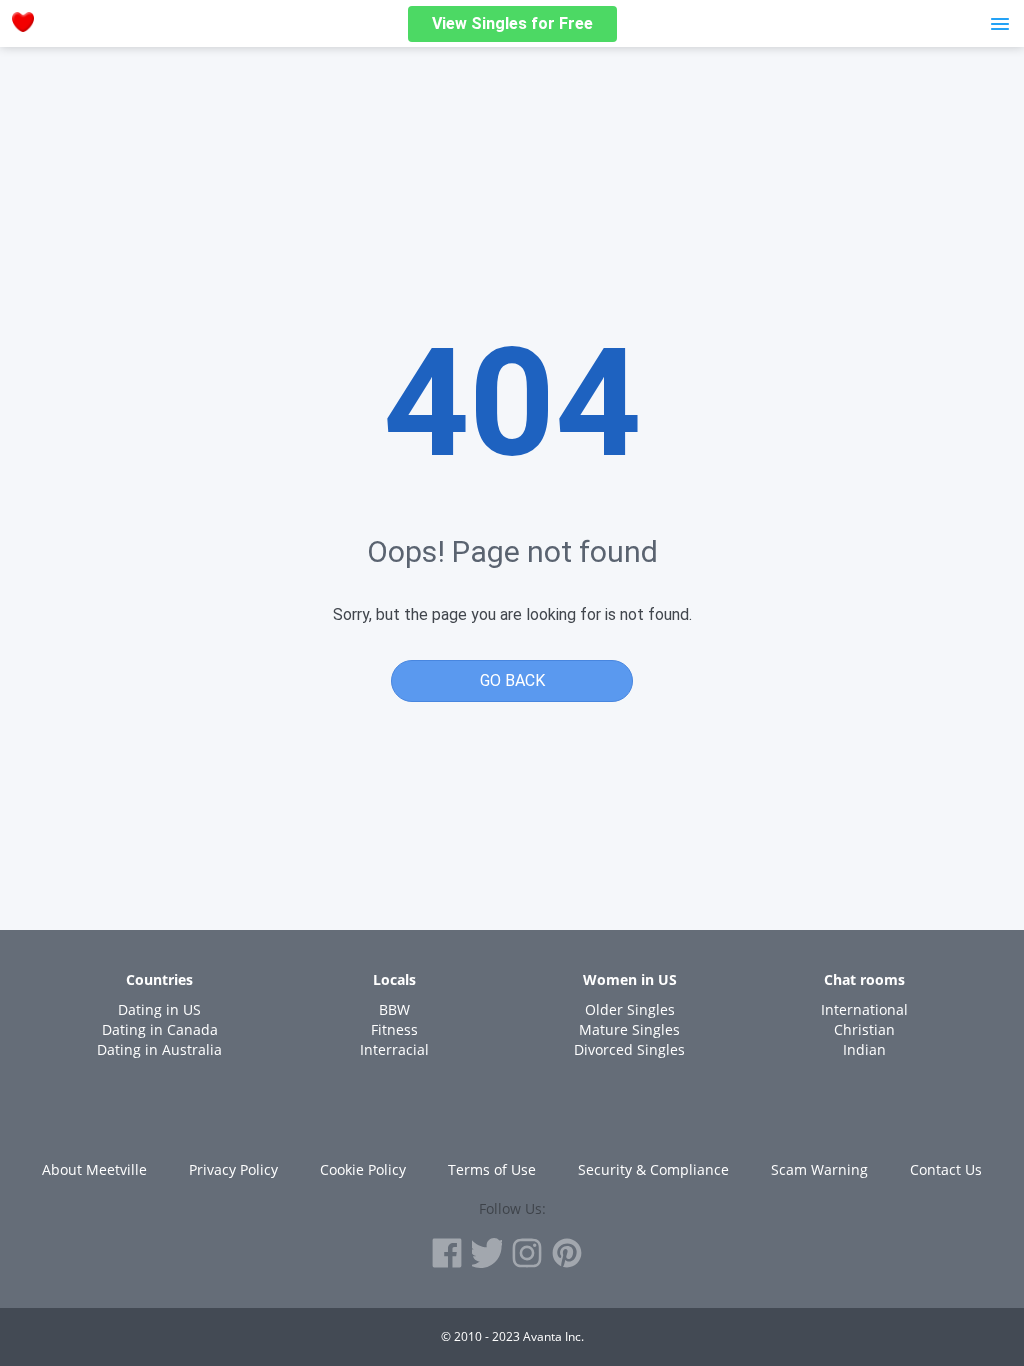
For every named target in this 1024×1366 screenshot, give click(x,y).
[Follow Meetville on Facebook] (447, 1253)
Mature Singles (629, 1029)
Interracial (394, 1049)
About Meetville (94, 1169)
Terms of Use (492, 1169)
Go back (512, 680)
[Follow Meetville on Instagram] (527, 1253)
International (864, 1009)
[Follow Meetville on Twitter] (487, 1253)
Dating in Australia (159, 1049)
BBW (394, 1009)
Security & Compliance (653, 1169)
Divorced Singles (629, 1049)
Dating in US (159, 1009)
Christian (864, 1029)
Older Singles (630, 1009)
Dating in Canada (160, 1029)
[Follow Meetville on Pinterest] (567, 1253)
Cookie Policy (363, 1169)
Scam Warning (819, 1169)
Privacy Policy (233, 1169)
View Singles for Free (512, 23)
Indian (864, 1049)
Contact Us (946, 1169)
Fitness (394, 1029)
